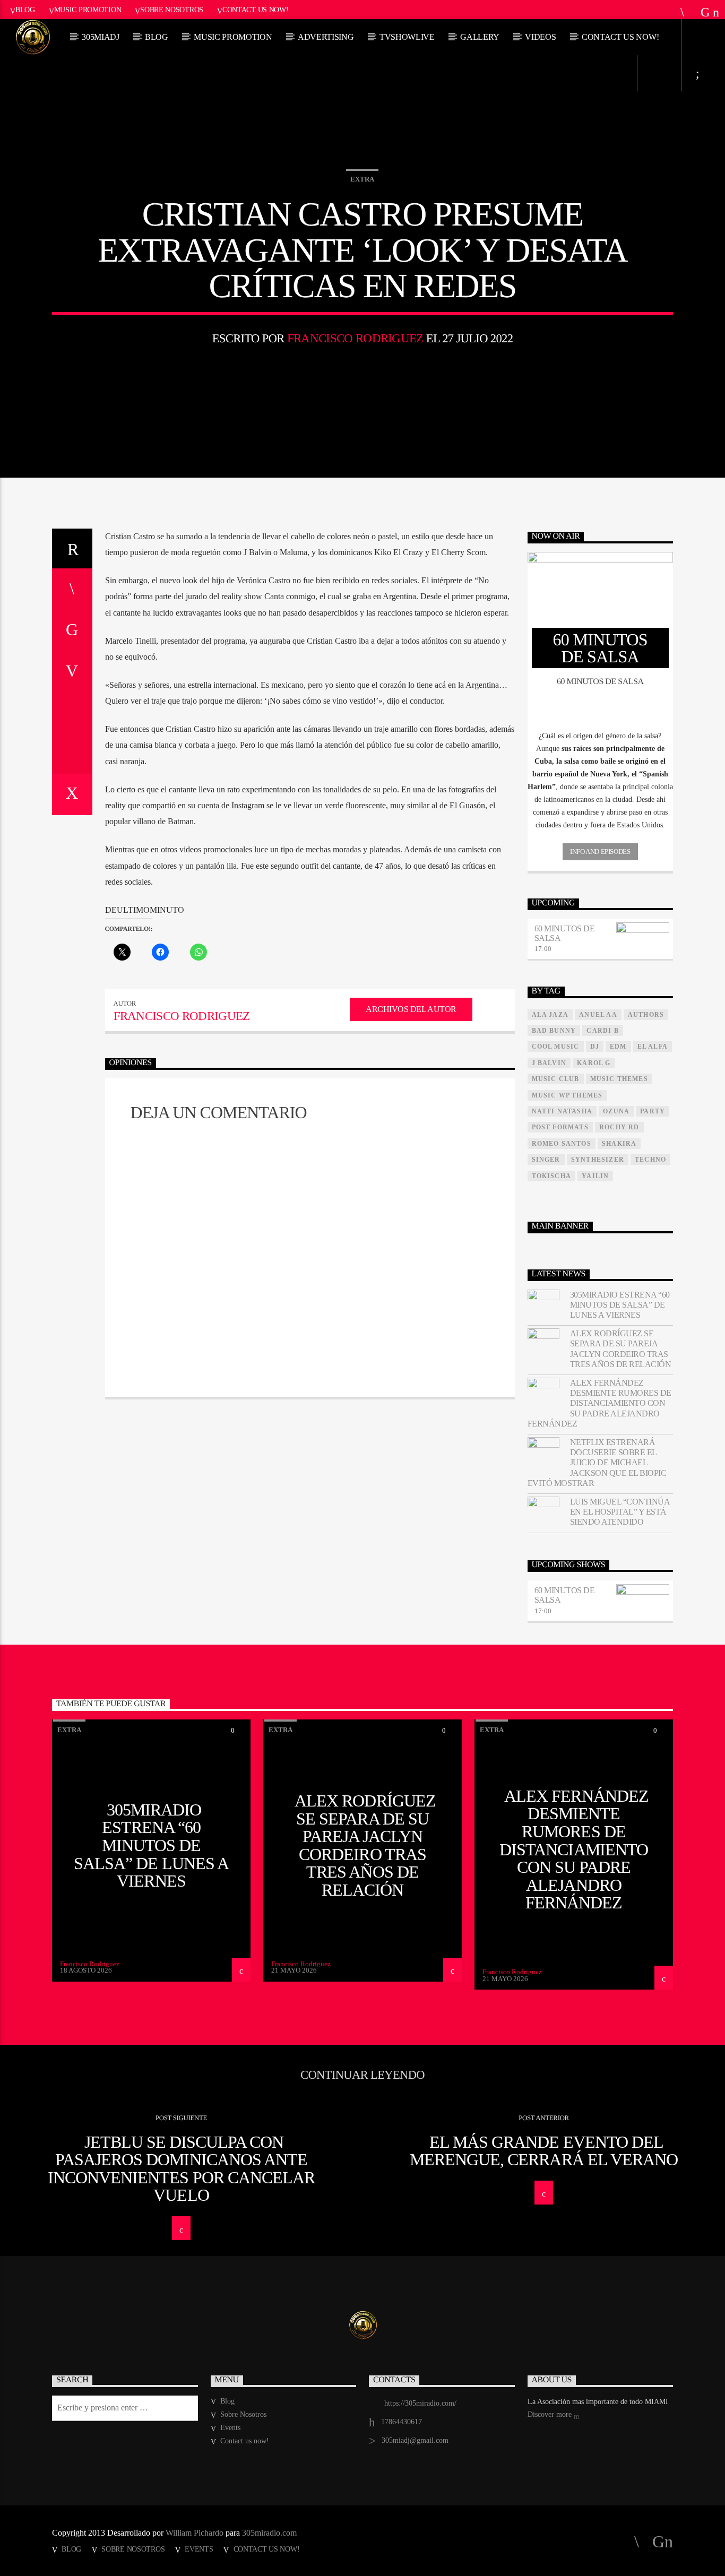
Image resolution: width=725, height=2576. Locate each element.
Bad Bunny (554, 1031)
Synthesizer (598, 1160)
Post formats (560, 1127)
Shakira (619, 1144)
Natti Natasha (562, 1111)
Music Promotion (88, 10)
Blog (25, 10)
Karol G (594, 1063)
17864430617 (402, 2422)
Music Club (556, 1079)
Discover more (551, 2414)
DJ (595, 1047)
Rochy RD (619, 1127)
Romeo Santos (562, 1144)
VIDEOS (540, 37)
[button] (601, 736)
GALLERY (480, 37)
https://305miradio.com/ (420, 2403)
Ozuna (616, 1111)
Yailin (595, 1176)
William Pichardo (195, 2533)
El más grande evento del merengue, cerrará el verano (544, 2151)
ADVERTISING (326, 37)
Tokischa (552, 1176)
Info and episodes (600, 852)
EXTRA (362, 179)
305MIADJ (100, 37)
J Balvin (549, 1063)
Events (230, 2428)
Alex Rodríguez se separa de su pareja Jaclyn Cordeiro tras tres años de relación (621, 1349)
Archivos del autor (411, 1009)
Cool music (556, 1047)
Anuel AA (598, 1015)
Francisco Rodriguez (355, 338)
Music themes (619, 1079)
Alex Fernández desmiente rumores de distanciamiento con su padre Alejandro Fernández (599, 1403)
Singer (546, 1160)
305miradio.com (269, 2533)
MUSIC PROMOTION (233, 37)
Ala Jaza (550, 1015)
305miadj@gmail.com (415, 2440)
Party (653, 1111)
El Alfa (653, 1047)
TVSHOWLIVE (407, 37)
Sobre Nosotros (172, 10)
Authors (646, 1015)
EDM (618, 1047)
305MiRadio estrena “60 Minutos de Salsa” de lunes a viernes (620, 1305)
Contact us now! (256, 10)
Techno (650, 1160)
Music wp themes (567, 1095)
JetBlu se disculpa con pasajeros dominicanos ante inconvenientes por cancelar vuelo (181, 2169)
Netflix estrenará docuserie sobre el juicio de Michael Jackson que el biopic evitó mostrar (597, 1463)
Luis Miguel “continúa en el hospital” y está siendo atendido (620, 1512)
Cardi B (602, 1031)
